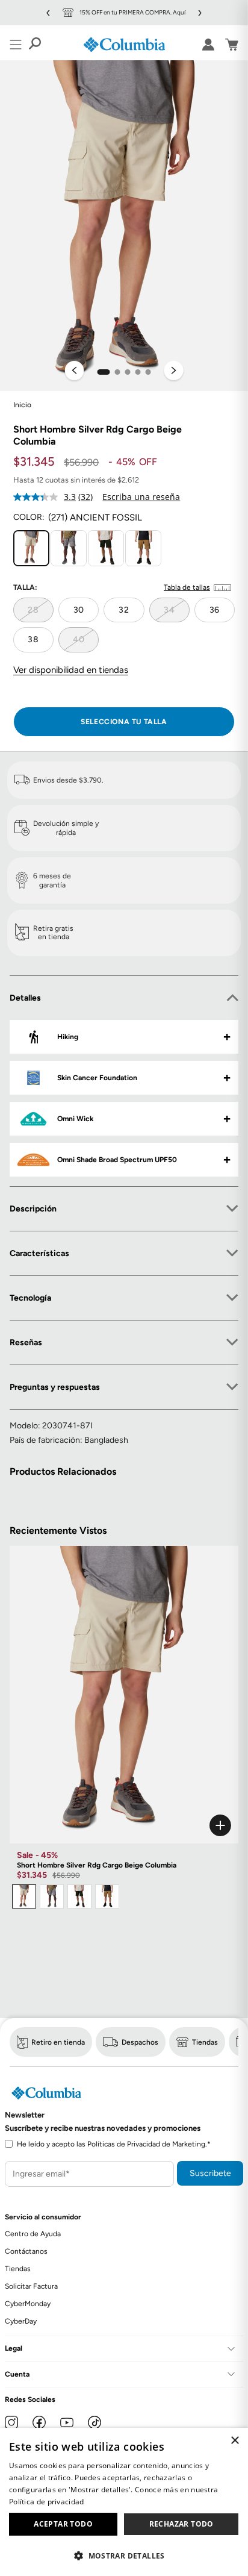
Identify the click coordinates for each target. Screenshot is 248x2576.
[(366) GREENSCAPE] (106, 548)
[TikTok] (95, 2422)
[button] (104, 372)
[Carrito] (232, 45)
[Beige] (24, 1896)
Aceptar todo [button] (63, 2524)
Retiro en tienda (58, 2042)
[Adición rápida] (124, 1825)
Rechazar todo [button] (181, 2524)
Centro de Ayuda (33, 2234)
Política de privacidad (47, 2502)
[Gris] (52, 1896)
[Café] (107, 1896)
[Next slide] (174, 372)
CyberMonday (28, 2304)
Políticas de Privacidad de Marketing (146, 2144)
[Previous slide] (75, 372)
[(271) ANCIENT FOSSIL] (31, 548)
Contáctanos (26, 2251)
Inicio (22, 405)
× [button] (234, 2441)
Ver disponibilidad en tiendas (71, 670)
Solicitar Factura (31, 2286)
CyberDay (21, 2321)
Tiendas (205, 2042)
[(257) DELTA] (143, 548)
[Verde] (79, 1896)
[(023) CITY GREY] (69, 548)
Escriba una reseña (141, 497)
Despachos (140, 2042)
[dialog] (124, 2502)
